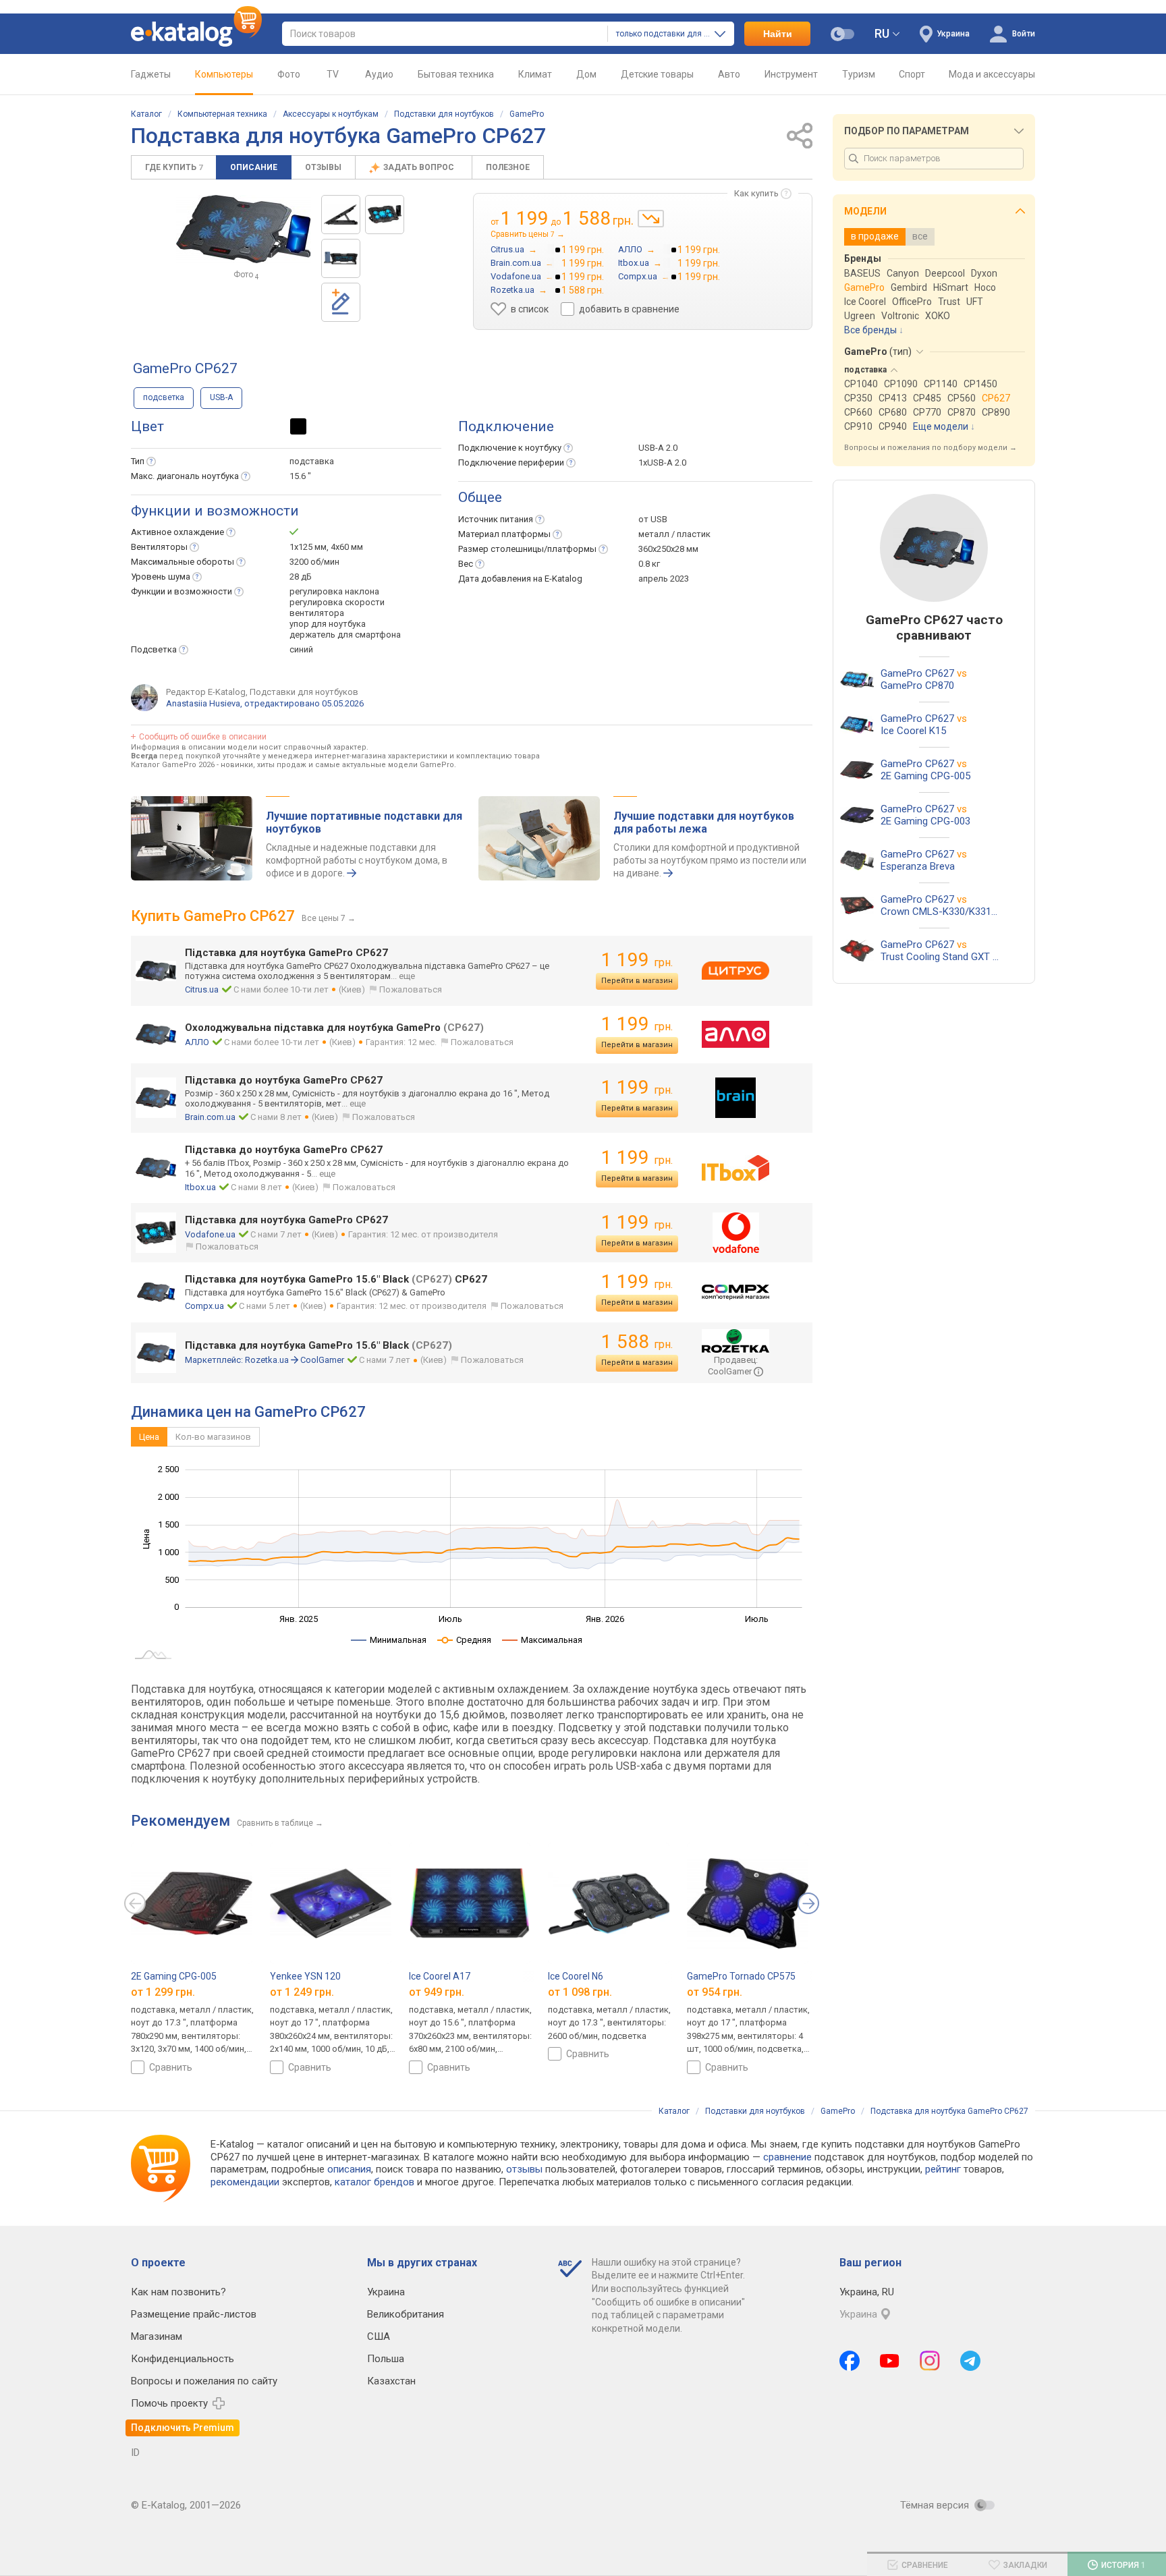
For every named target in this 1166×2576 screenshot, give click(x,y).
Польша (386, 2359)
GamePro (527, 114)
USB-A (221, 397)
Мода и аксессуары (992, 74)
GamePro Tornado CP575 (741, 1976)
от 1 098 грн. (580, 1992)
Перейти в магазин (637, 981)
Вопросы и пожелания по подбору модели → (931, 448)
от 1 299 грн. (163, 1992)
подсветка (164, 397)
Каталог (146, 114)
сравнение (787, 2157)
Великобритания (406, 2314)
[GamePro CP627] (341, 215)
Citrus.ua (202, 989)
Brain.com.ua (210, 1117)
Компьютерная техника (222, 114)
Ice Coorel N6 (576, 1976)
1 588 (637, 1342)
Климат (535, 74)
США (379, 2336)
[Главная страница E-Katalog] (196, 34)
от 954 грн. (715, 1992)
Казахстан (391, 2381)
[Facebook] (850, 2361)
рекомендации (245, 2182)
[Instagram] (930, 2361)
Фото (289, 74)
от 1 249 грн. (302, 1992)
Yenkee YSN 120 (305, 1976)
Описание (254, 167)
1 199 (637, 960)
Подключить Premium (183, 2428)
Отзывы (323, 167)
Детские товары (657, 74)
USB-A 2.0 (658, 448)
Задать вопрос (420, 167)
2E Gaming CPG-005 (174, 1976)
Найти (778, 34)
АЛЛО (197, 1042)
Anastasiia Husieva (203, 703)
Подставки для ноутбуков (444, 114)
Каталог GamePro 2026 (173, 765)
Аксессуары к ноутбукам (331, 114)
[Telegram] (970, 2361)
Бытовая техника (456, 74)
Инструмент (791, 74)
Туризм (859, 74)
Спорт (912, 74)
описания (349, 2169)
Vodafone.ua (210, 1234)
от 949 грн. (437, 1992)
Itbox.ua (200, 1187)
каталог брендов (374, 2182)
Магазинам (157, 2336)
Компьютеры (224, 74)
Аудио (379, 74)
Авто (729, 74)
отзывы (524, 2169)
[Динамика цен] (651, 219)
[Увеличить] (244, 229)
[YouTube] (890, 2361)
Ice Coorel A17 (440, 1976)
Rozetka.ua (267, 1360)
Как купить (756, 193)
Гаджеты (151, 74)
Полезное (508, 167)
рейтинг (943, 2169)
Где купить (174, 167)
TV (333, 74)
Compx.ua (204, 1306)
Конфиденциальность (183, 2359)
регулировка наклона (334, 591)
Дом (586, 74)
